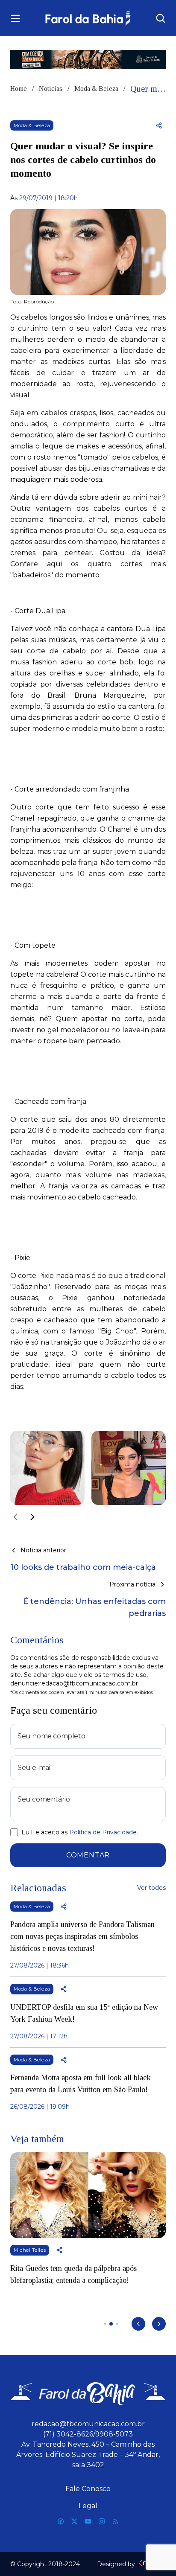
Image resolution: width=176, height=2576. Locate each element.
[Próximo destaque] (159, 2324)
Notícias (51, 89)
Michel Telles (30, 2250)
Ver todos (151, 1888)
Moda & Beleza (96, 89)
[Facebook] (61, 2521)
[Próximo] (32, 1517)
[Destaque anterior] (138, 2324)
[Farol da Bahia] (88, 18)
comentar (88, 1855)
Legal (88, 2506)
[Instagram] (102, 2521)
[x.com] (74, 2521)
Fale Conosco (88, 2489)
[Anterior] (15, 1517)
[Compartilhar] (159, 125)
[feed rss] (115, 2521)
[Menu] (15, 18)
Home (19, 89)
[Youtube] (88, 2521)
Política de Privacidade (103, 1832)
